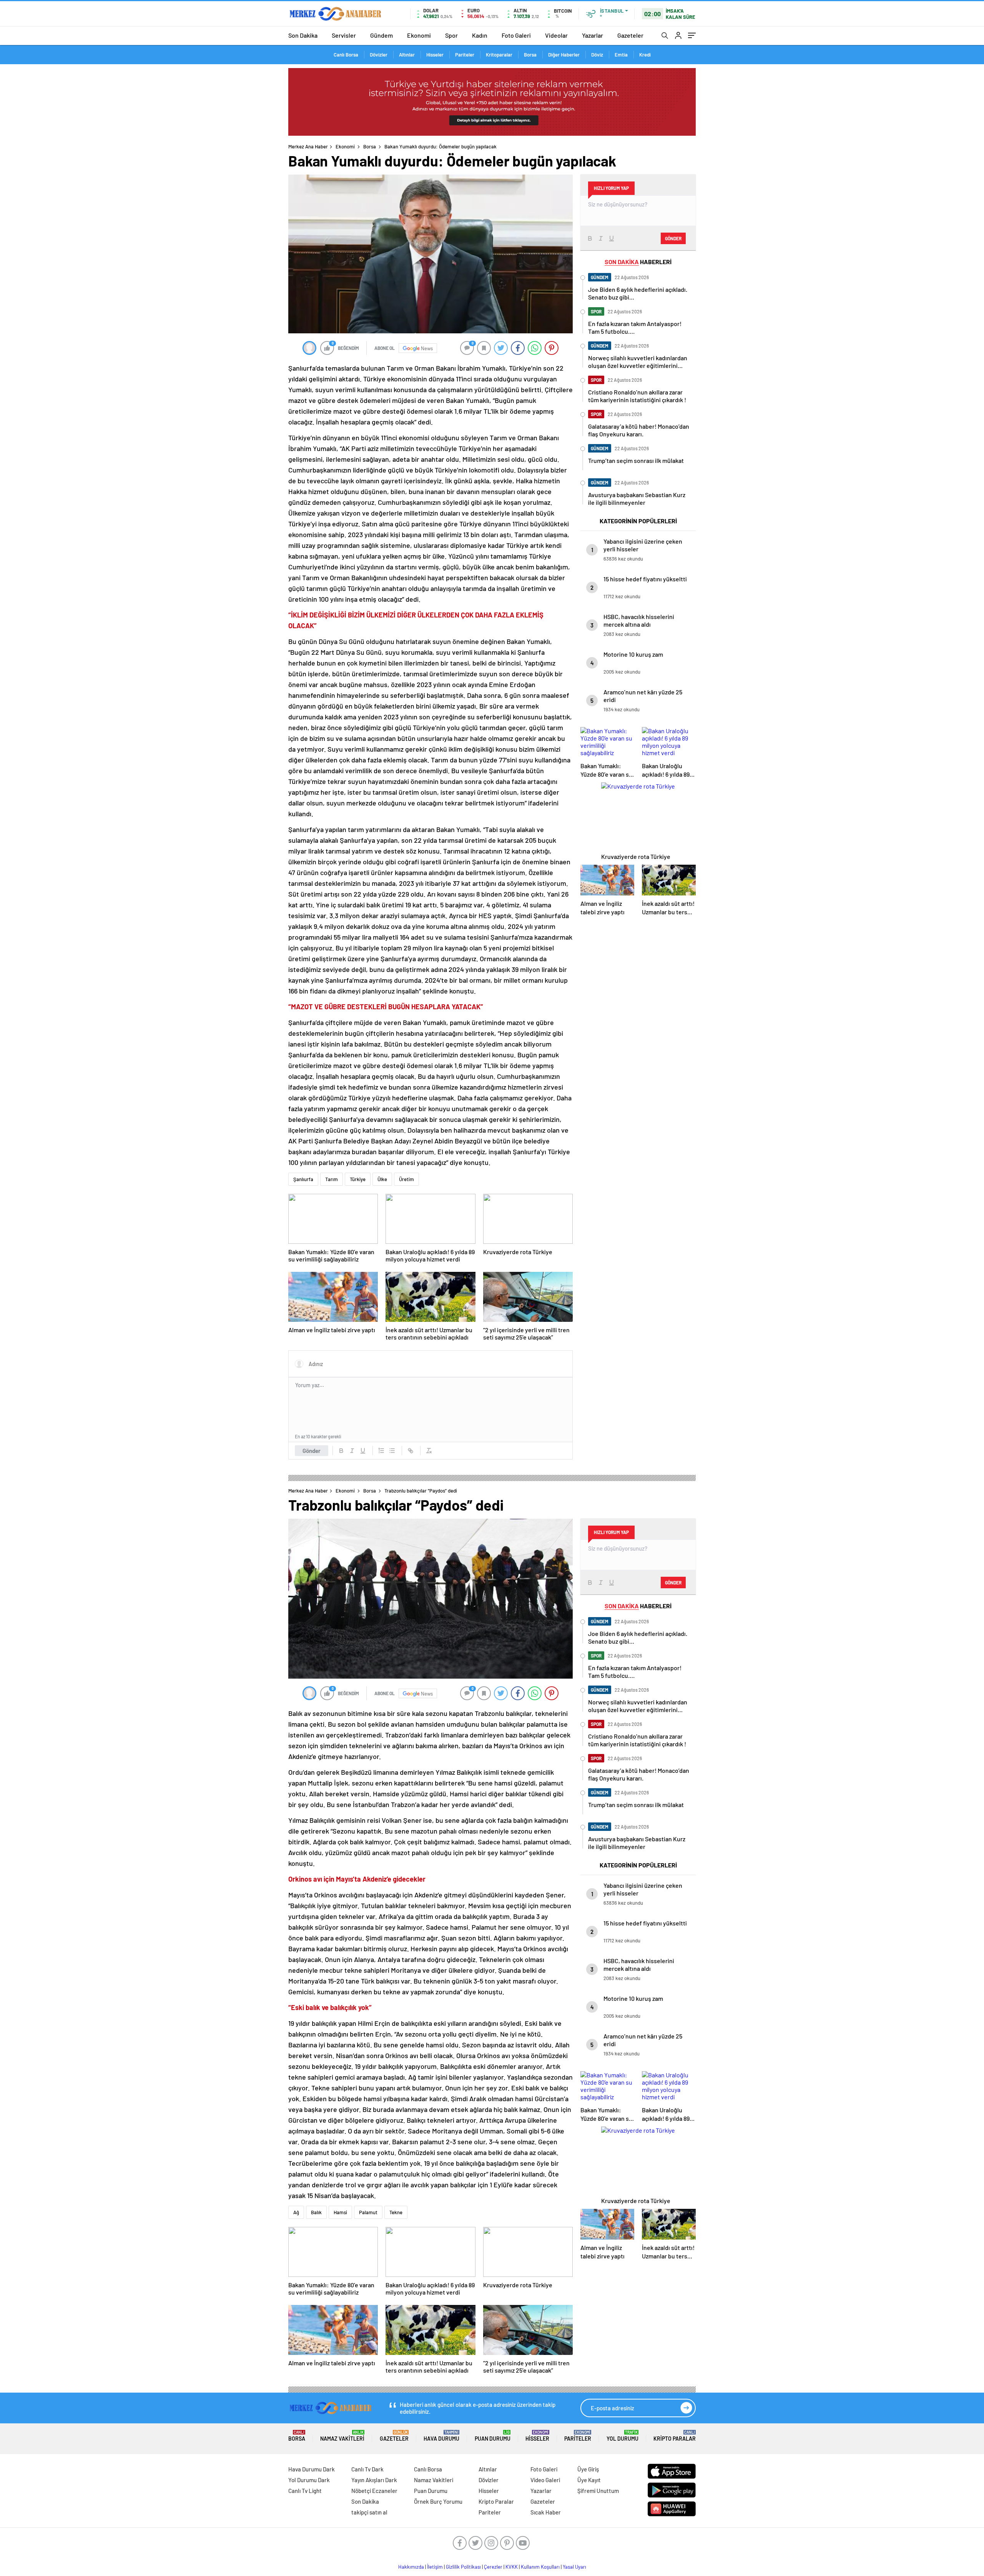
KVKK (512, 2567)
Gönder (312, 1451)
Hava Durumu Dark (312, 2469)
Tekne (396, 2212)
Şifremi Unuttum (598, 2491)
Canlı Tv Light (305, 2491)
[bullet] (392, 1451)
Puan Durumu (493, 2436)
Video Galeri (545, 2480)
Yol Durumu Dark (309, 2480)
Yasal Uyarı (574, 2567)
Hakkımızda (411, 2567)
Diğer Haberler (564, 55)
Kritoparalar (499, 55)
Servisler (344, 35)
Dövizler (379, 55)
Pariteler (465, 55)
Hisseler (435, 55)
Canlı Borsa (346, 55)
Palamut (368, 2212)
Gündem (381, 35)
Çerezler (493, 2567)
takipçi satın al (369, 2512)
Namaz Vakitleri (342, 2436)
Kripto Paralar (675, 2436)
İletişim (435, 2567)
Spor (451, 35)
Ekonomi (419, 35)
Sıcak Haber (546, 2512)
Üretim (406, 1179)
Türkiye (358, 1179)
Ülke (382, 1179)
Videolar (556, 35)
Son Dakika (303, 35)
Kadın (480, 35)
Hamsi (340, 2212)
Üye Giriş (588, 2469)
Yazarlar (593, 35)
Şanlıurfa (303, 1179)
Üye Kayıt (589, 2480)
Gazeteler (630, 35)
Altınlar (407, 55)
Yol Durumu (622, 2436)
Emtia (621, 55)
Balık (316, 2212)
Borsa (530, 55)
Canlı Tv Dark (367, 2469)
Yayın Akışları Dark (374, 2480)
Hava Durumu (441, 2436)
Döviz (597, 55)
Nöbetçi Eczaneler (374, 2491)
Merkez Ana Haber (308, 146)
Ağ (296, 2212)
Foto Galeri (516, 35)
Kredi (645, 55)
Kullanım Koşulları (540, 2567)
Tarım (332, 1179)
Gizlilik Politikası (463, 2567)
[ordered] (381, 1451)
